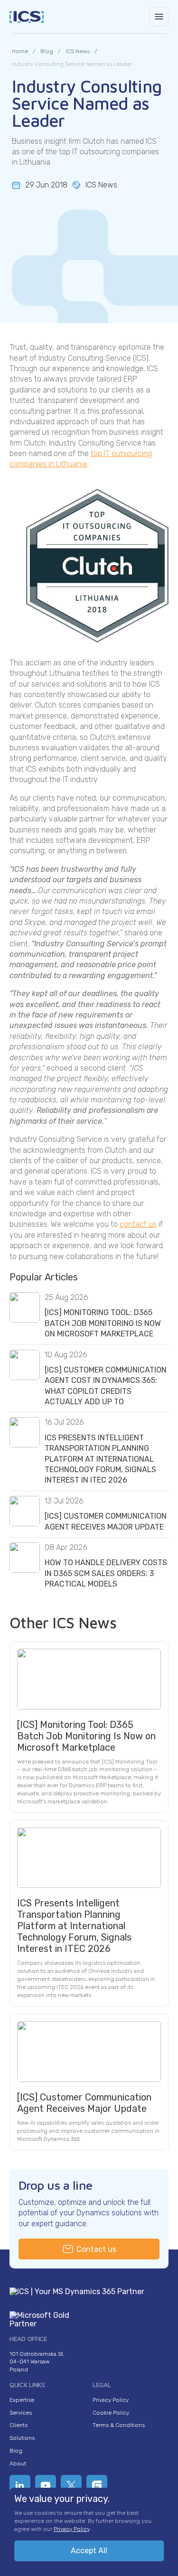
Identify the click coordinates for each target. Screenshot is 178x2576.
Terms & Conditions (119, 2425)
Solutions (22, 2438)
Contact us (96, 2249)
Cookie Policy (111, 2413)
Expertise (22, 2400)
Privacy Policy (111, 2400)
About (18, 2464)
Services (21, 2413)
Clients (19, 2425)
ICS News (101, 185)
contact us (138, 1224)
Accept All (89, 2551)
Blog (16, 2451)
